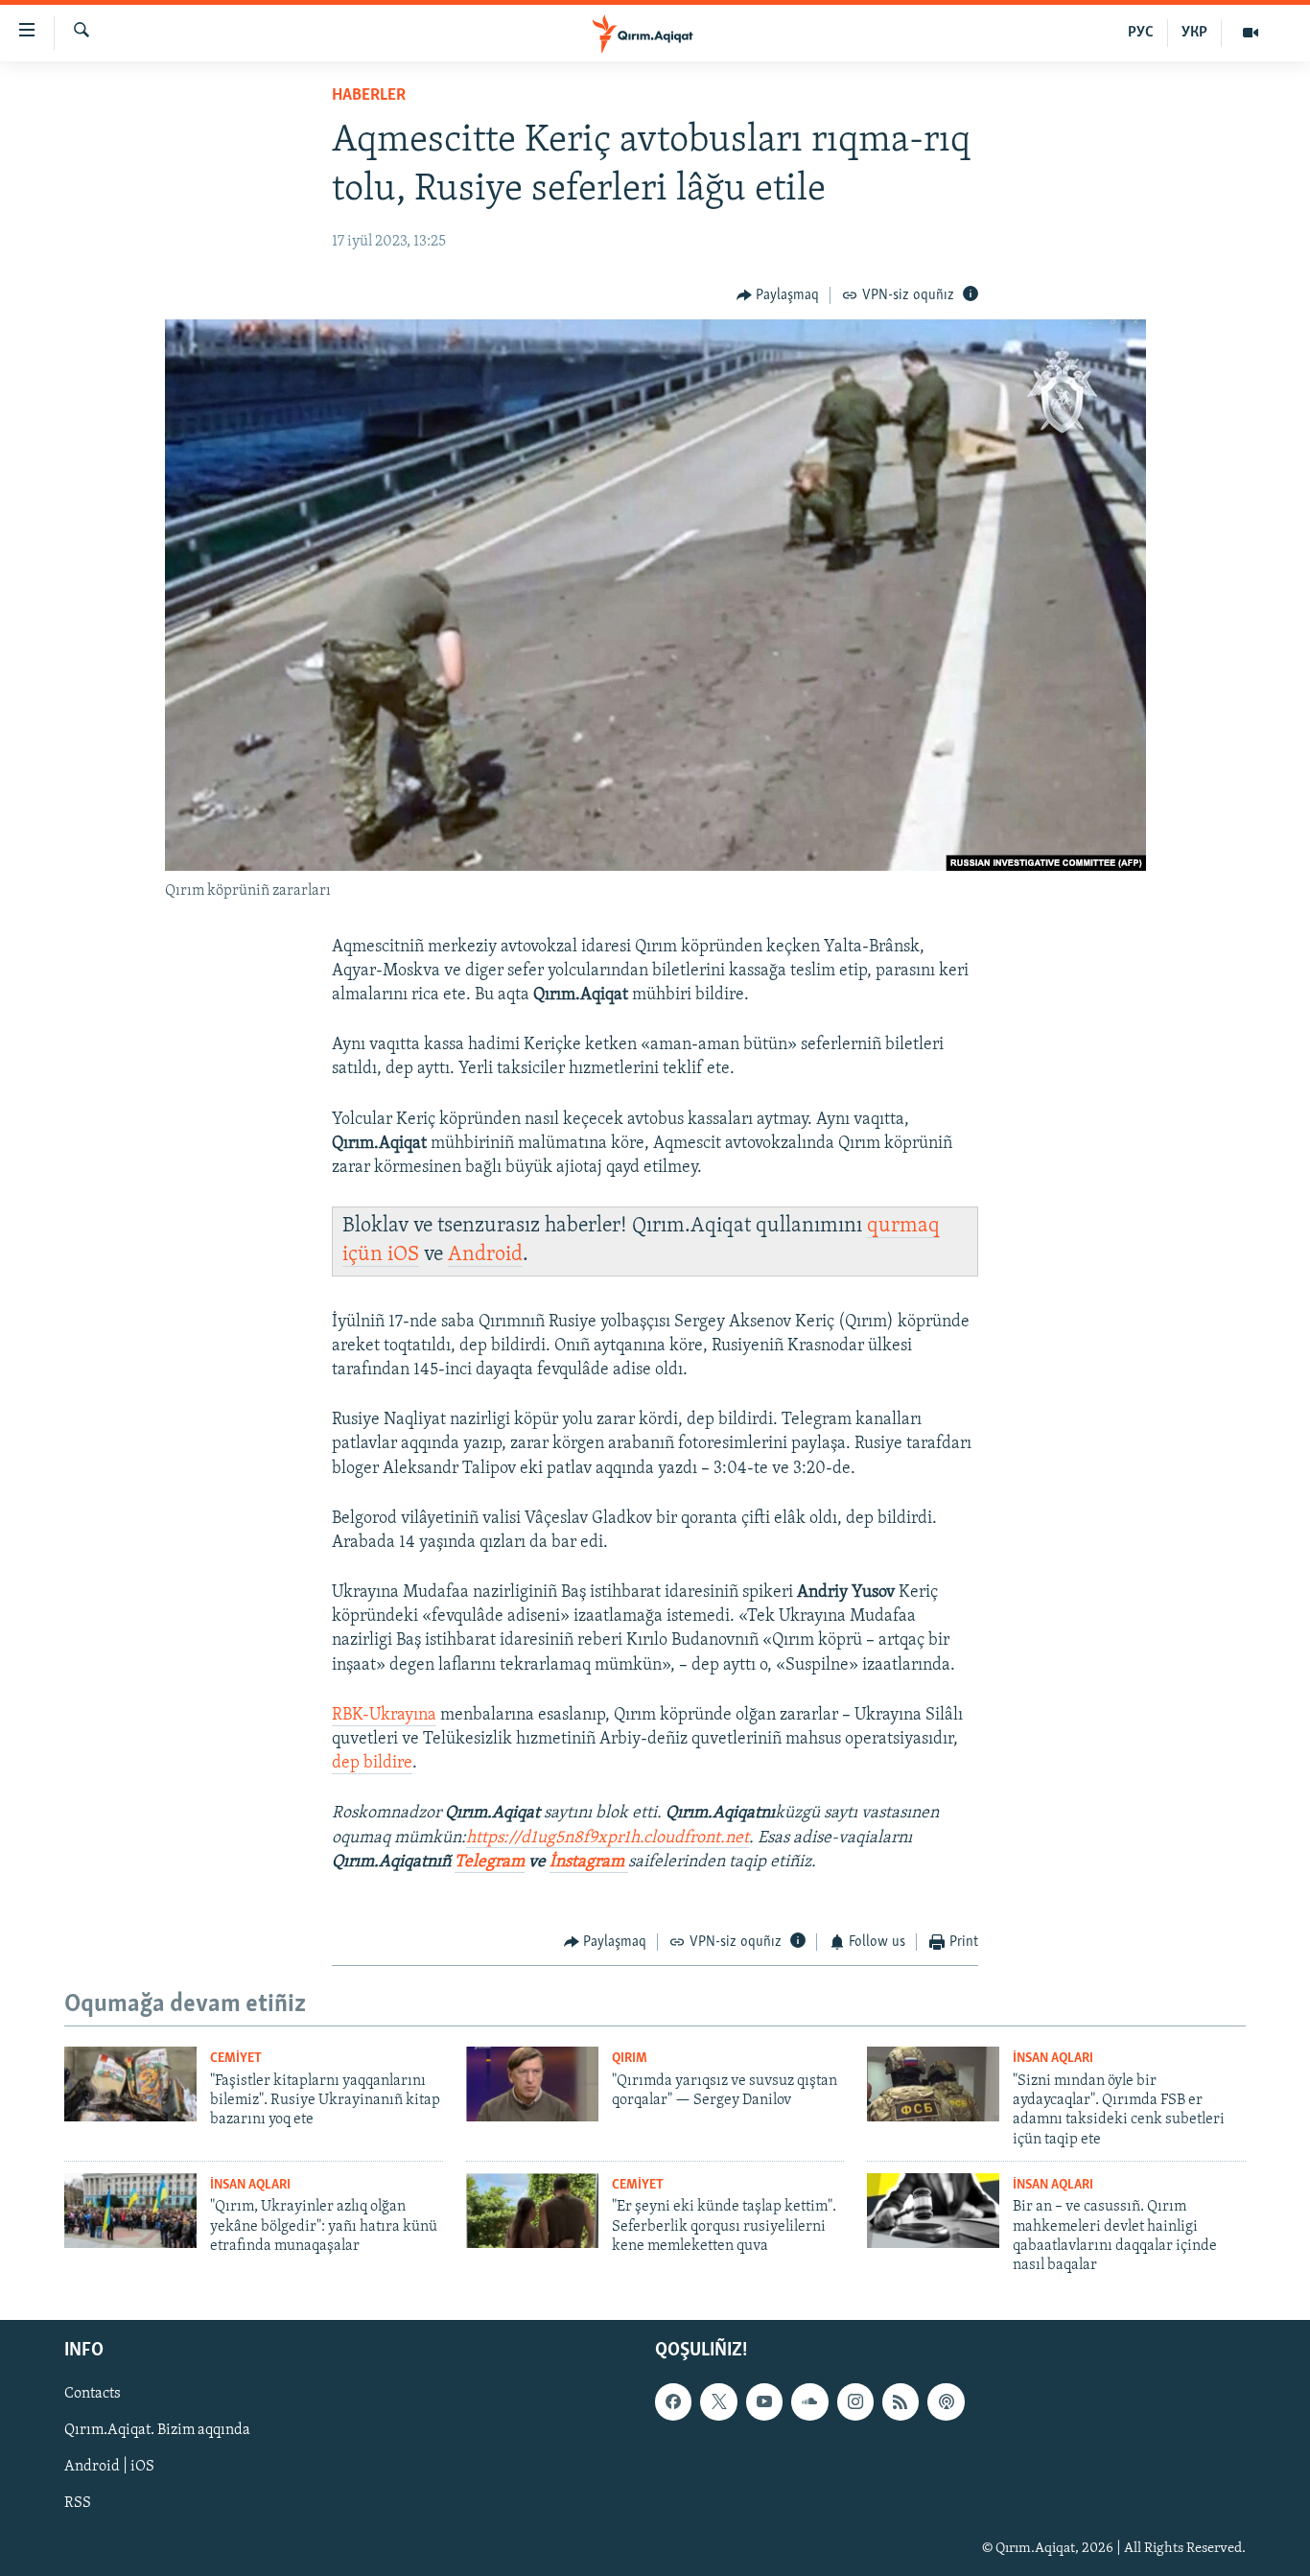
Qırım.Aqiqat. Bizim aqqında (157, 2430)
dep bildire (372, 1764)
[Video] (1251, 33)
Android (485, 1255)
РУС (1141, 33)
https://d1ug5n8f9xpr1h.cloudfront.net (608, 1838)
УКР (1194, 33)
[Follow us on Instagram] (855, 2401)
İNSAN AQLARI (1053, 2059)
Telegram (490, 1862)
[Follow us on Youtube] (764, 2401)
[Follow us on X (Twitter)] (718, 2401)
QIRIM (630, 2059)
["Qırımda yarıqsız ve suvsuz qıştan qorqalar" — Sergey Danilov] (532, 2084)
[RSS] (901, 2401)
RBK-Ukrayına (384, 1716)
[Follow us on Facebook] (673, 2401)
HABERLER (369, 96)
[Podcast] (946, 2401)
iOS (403, 1255)
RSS (78, 2503)
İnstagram (589, 1862)
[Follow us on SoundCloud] (809, 2401)
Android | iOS (109, 2467)
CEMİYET (236, 2059)
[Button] (778, 295)
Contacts (93, 2394)
